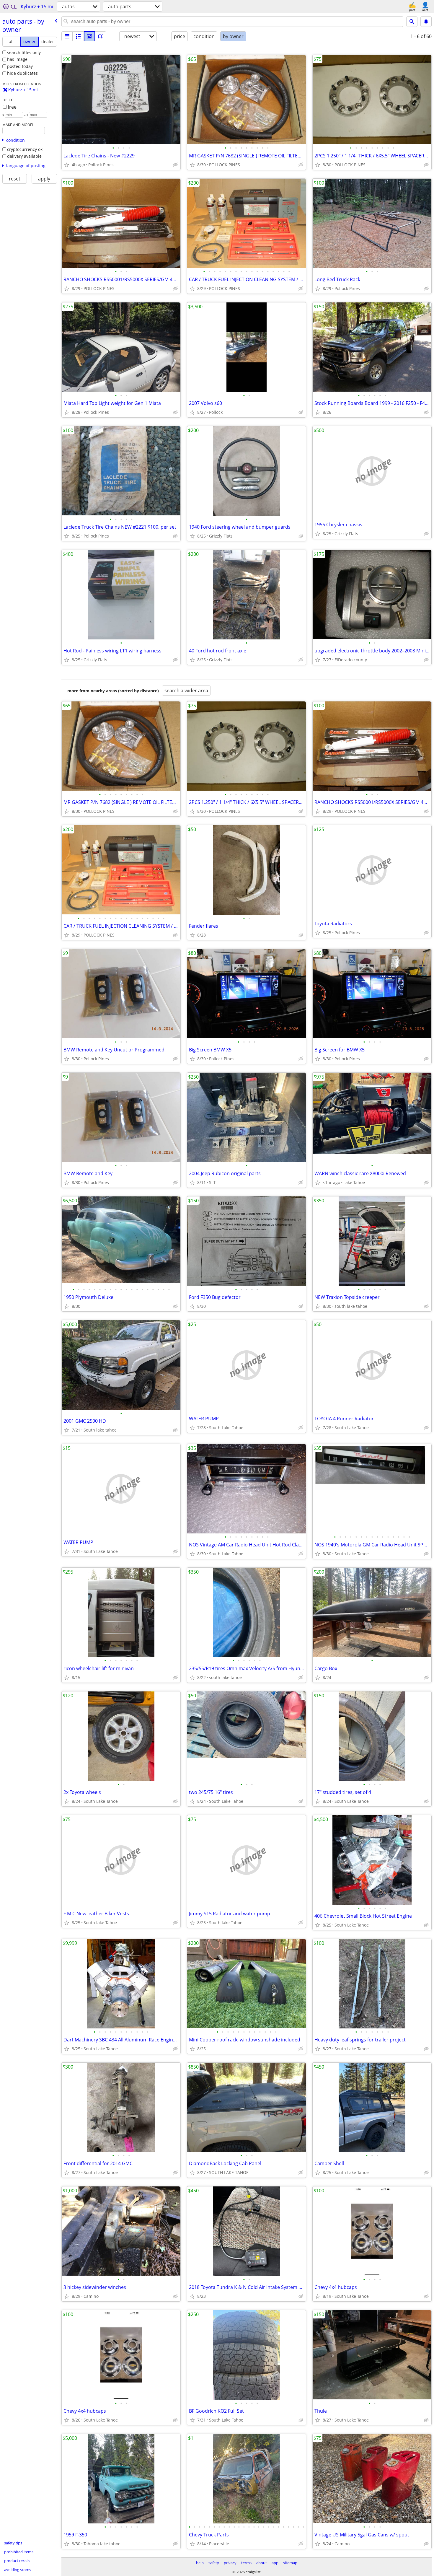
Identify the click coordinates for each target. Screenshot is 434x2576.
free (12, 107)
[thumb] (78, 36)
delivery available (24, 156)
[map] (101, 36)
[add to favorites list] (67, 165)
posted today (20, 66)
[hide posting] (175, 165)
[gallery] (89, 36)
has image (17, 59)
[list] (67, 36)
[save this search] (426, 22)
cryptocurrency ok (25, 149)
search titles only (24, 52)
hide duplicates (22, 73)
